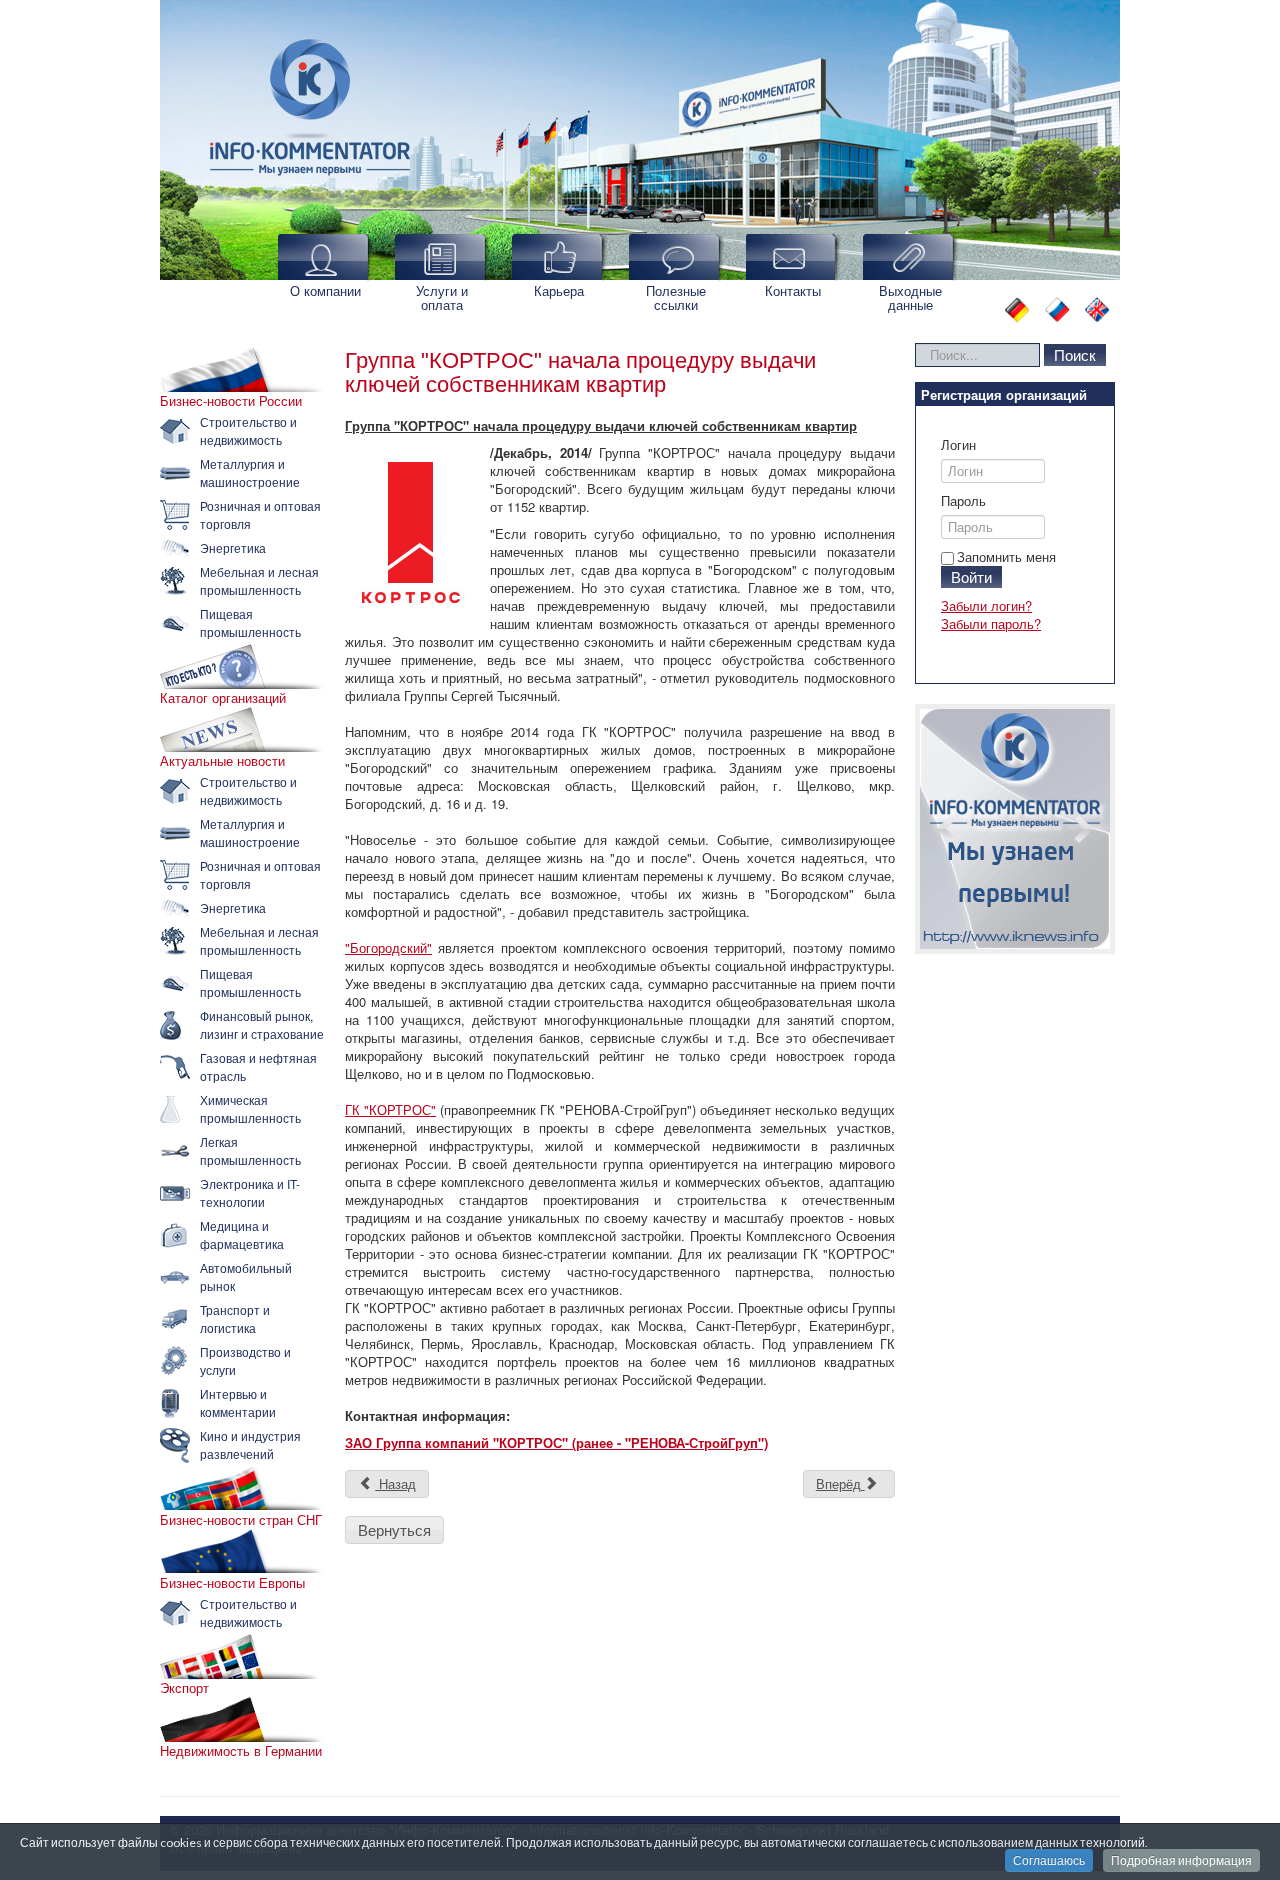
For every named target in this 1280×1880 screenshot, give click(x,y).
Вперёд (840, 1483)
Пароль (963, 501)
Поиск (1075, 354)
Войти (971, 576)
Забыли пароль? (991, 623)
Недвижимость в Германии (241, 1751)
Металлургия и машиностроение (250, 472)
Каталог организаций (223, 698)
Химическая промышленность (250, 1108)
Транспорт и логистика (235, 1318)
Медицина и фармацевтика (242, 1234)
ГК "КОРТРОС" (390, 1109)
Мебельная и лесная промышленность (259, 580)
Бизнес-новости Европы (232, 1583)
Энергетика (233, 547)
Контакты (793, 290)
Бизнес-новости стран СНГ (241, 1520)
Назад (395, 1483)
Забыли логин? (986, 605)
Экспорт (184, 1688)
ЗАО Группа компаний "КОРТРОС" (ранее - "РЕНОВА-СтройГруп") (556, 1442)
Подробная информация (1181, 1860)
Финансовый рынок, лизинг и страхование (262, 1024)
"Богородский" (388, 947)
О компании (325, 290)
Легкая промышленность (250, 1150)
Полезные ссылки (676, 297)
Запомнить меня (1006, 556)
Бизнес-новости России (231, 401)
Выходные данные (910, 297)
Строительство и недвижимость (248, 430)
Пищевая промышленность (250, 622)
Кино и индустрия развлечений (250, 1444)
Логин (958, 445)
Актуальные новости (222, 761)
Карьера (559, 290)
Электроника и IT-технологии (250, 1192)
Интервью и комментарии (238, 1402)
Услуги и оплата (442, 297)
